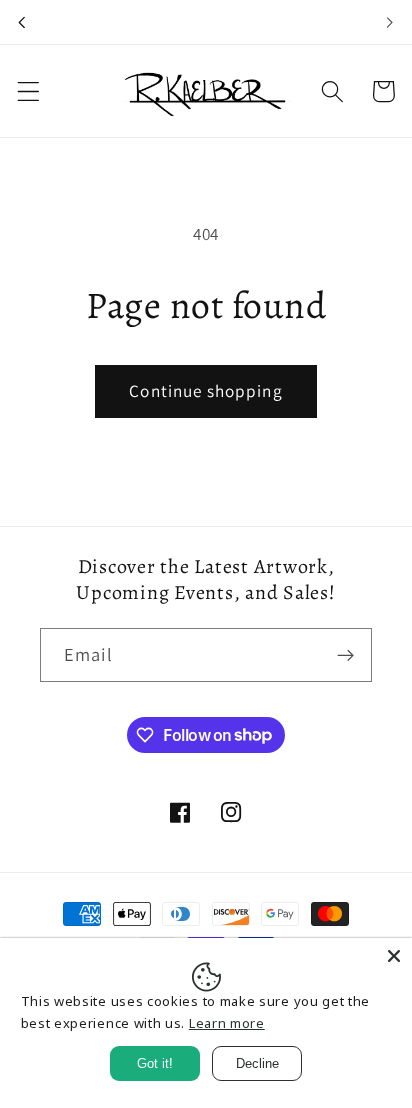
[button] (28, 91)
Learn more (227, 1023)
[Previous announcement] (22, 22)
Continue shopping (206, 390)
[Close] (394, 956)
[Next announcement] (390, 22)
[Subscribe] (345, 655)
